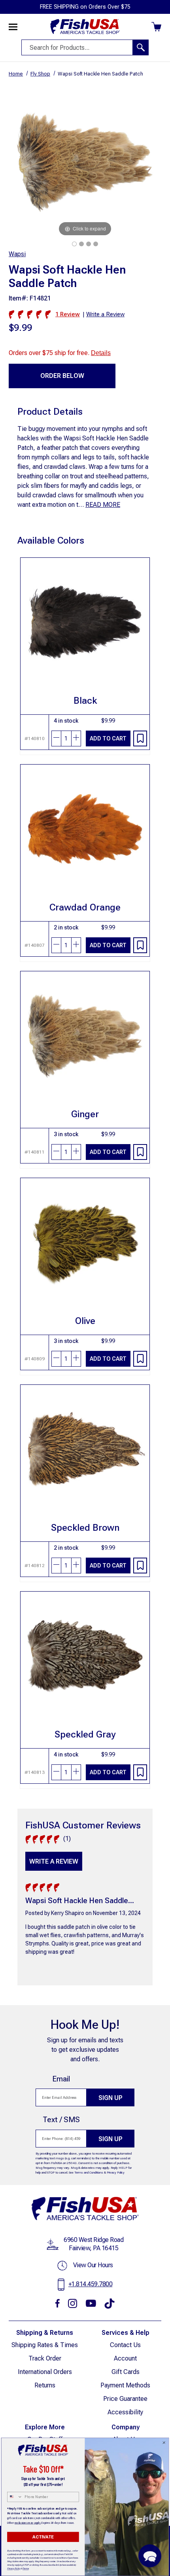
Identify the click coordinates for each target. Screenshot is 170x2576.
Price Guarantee (125, 2399)
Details (101, 353)
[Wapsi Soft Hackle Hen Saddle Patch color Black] (89, 244)
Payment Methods (125, 2385)
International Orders (45, 2372)
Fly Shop (40, 74)
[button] (150, 2556)
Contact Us (125, 2345)
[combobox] (15, 2497)
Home (16, 74)
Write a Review (54, 1861)
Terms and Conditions (89, 2173)
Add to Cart (108, 738)
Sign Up (110, 2098)
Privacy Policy (116, 2173)
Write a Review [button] (105, 314)
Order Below (62, 376)
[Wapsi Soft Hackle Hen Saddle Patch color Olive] (96, 244)
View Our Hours (93, 2265)
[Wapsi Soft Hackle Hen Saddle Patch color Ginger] (74, 244)
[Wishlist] (140, 738)
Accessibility (125, 2412)
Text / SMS (61, 2120)
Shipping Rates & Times (45, 2345)
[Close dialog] (164, 2443)
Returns (45, 2385)
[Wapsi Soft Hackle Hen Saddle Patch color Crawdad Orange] (81, 244)
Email (61, 2079)
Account (125, 2358)
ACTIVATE (43, 2537)
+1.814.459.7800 (91, 2284)
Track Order (45, 2358)
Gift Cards (126, 2372)
